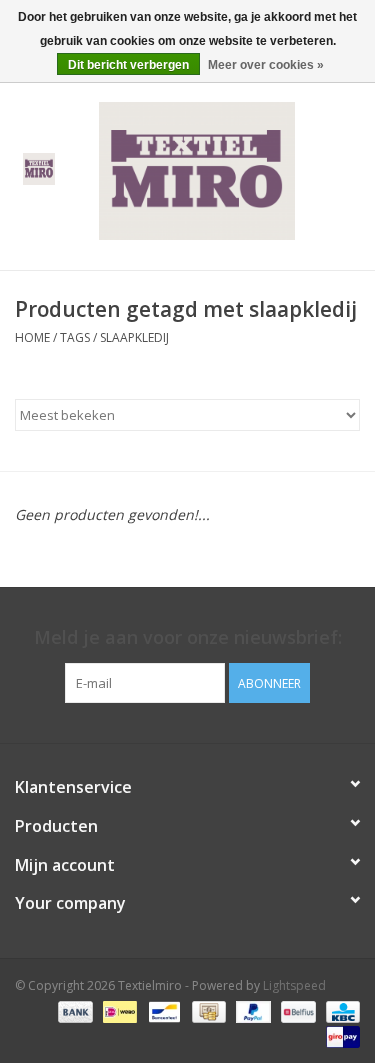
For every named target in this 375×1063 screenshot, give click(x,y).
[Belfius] (296, 1010)
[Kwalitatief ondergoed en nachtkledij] (227, 169)
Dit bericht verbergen (128, 65)
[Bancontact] (162, 1010)
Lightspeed (294, 985)
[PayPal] (251, 1010)
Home (32, 337)
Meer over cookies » (266, 65)
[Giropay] (339, 1035)
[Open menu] (39, 168)
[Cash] (207, 1010)
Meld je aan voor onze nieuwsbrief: (188, 637)
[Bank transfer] (73, 1010)
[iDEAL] (118, 1010)
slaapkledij (134, 337)
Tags (75, 337)
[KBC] (339, 1010)
